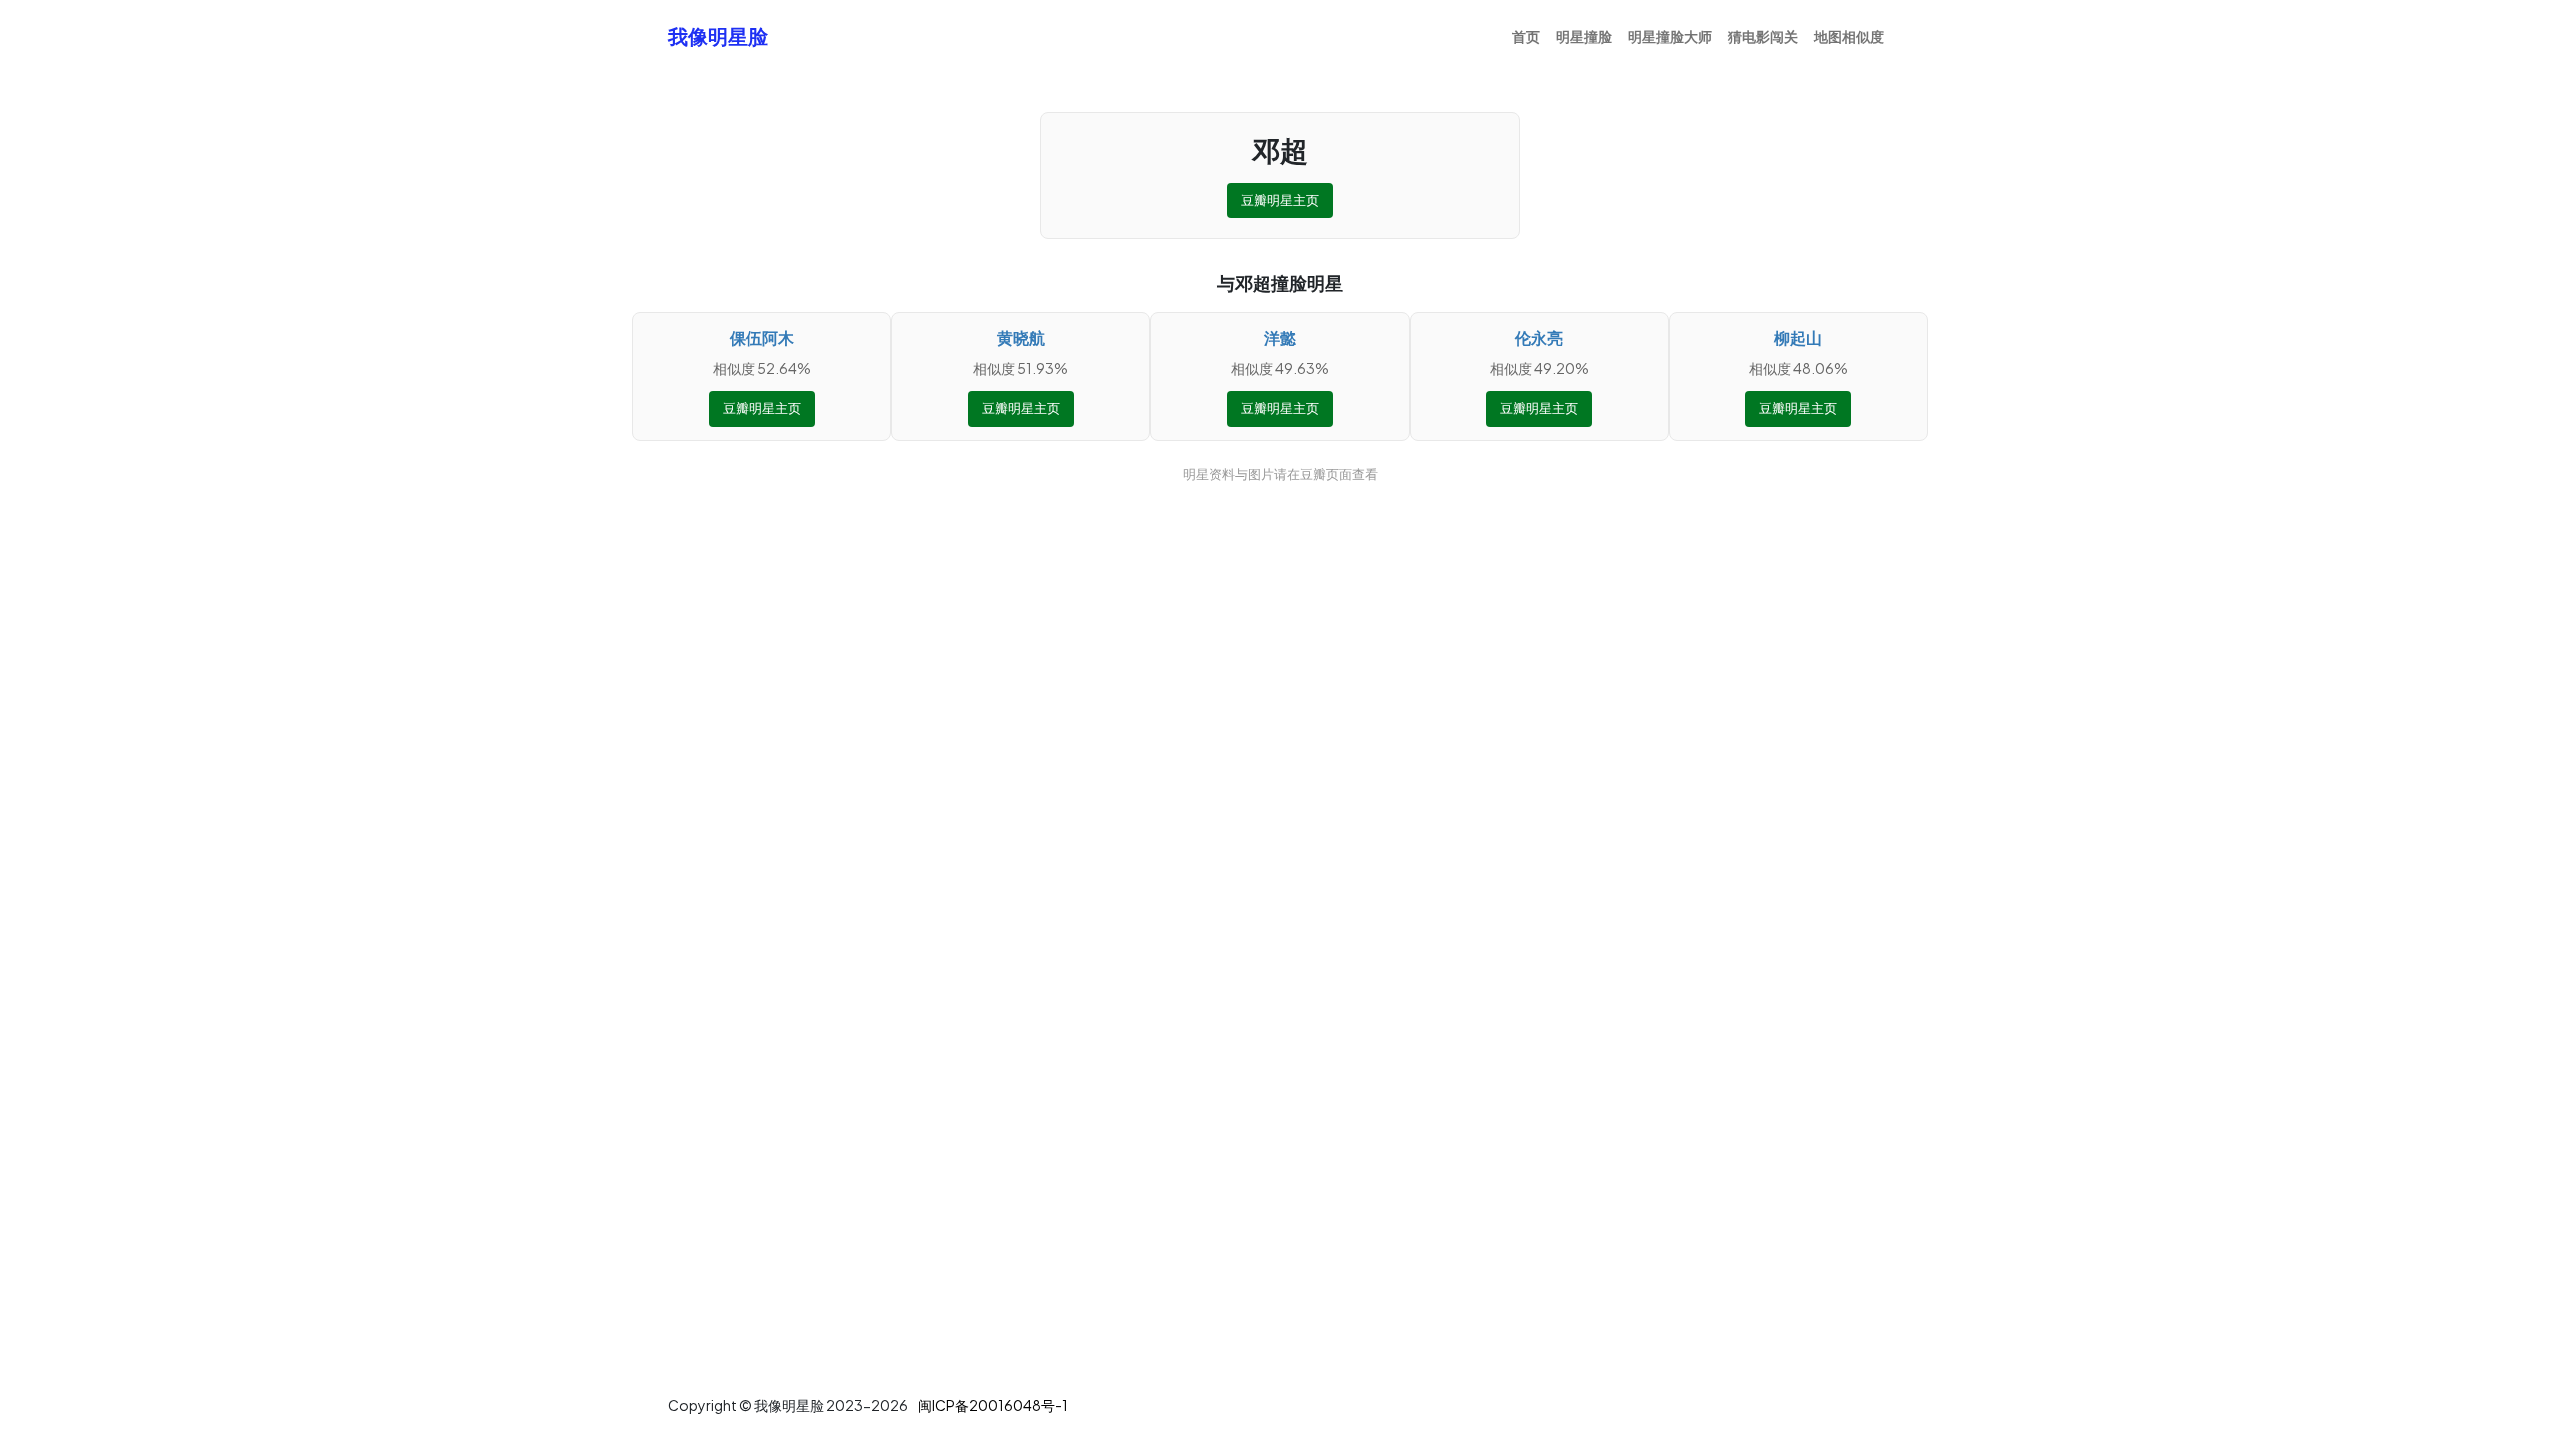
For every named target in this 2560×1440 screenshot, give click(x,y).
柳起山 (1798, 337)
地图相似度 (1849, 36)
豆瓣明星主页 (1280, 200)
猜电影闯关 (1763, 36)
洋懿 (1280, 337)
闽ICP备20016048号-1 (993, 1405)
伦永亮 (1539, 337)
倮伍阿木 (762, 337)
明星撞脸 (1584, 36)
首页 (1526, 36)
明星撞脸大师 (1670, 36)
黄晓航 (1021, 337)
